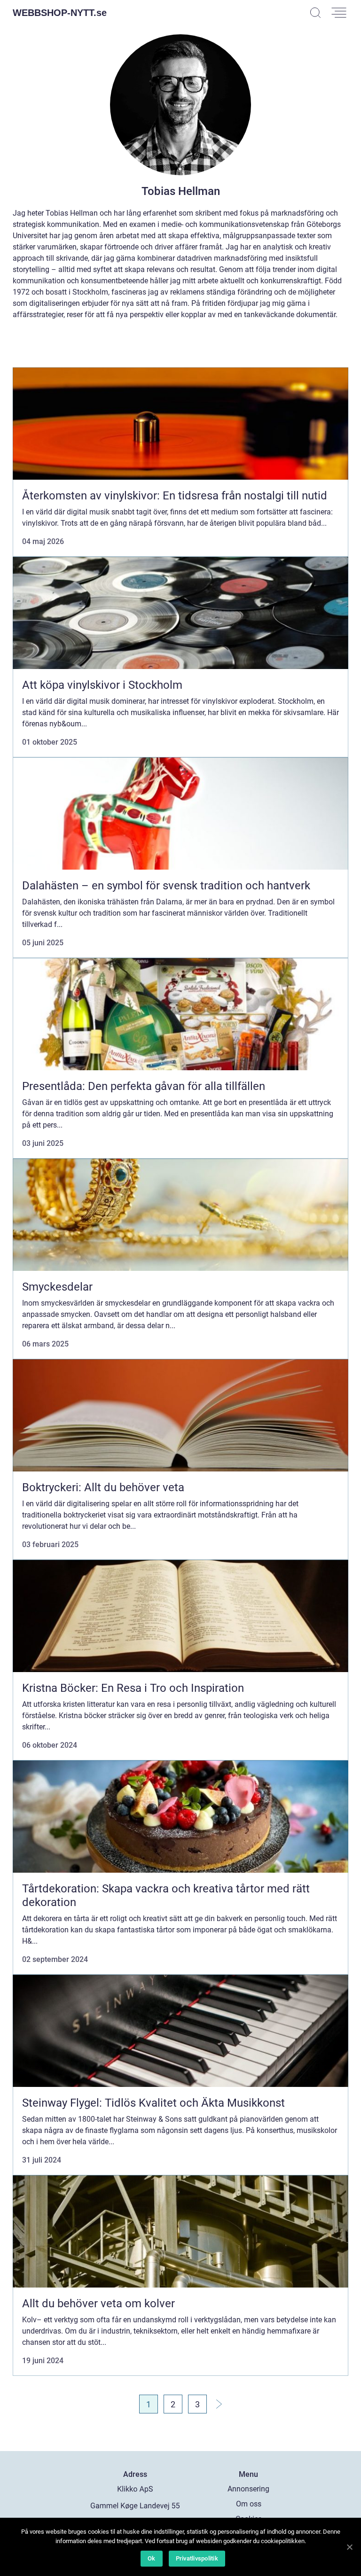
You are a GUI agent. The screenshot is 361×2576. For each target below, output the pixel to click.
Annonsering (248, 2489)
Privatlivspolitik (197, 2558)
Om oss (249, 2504)
